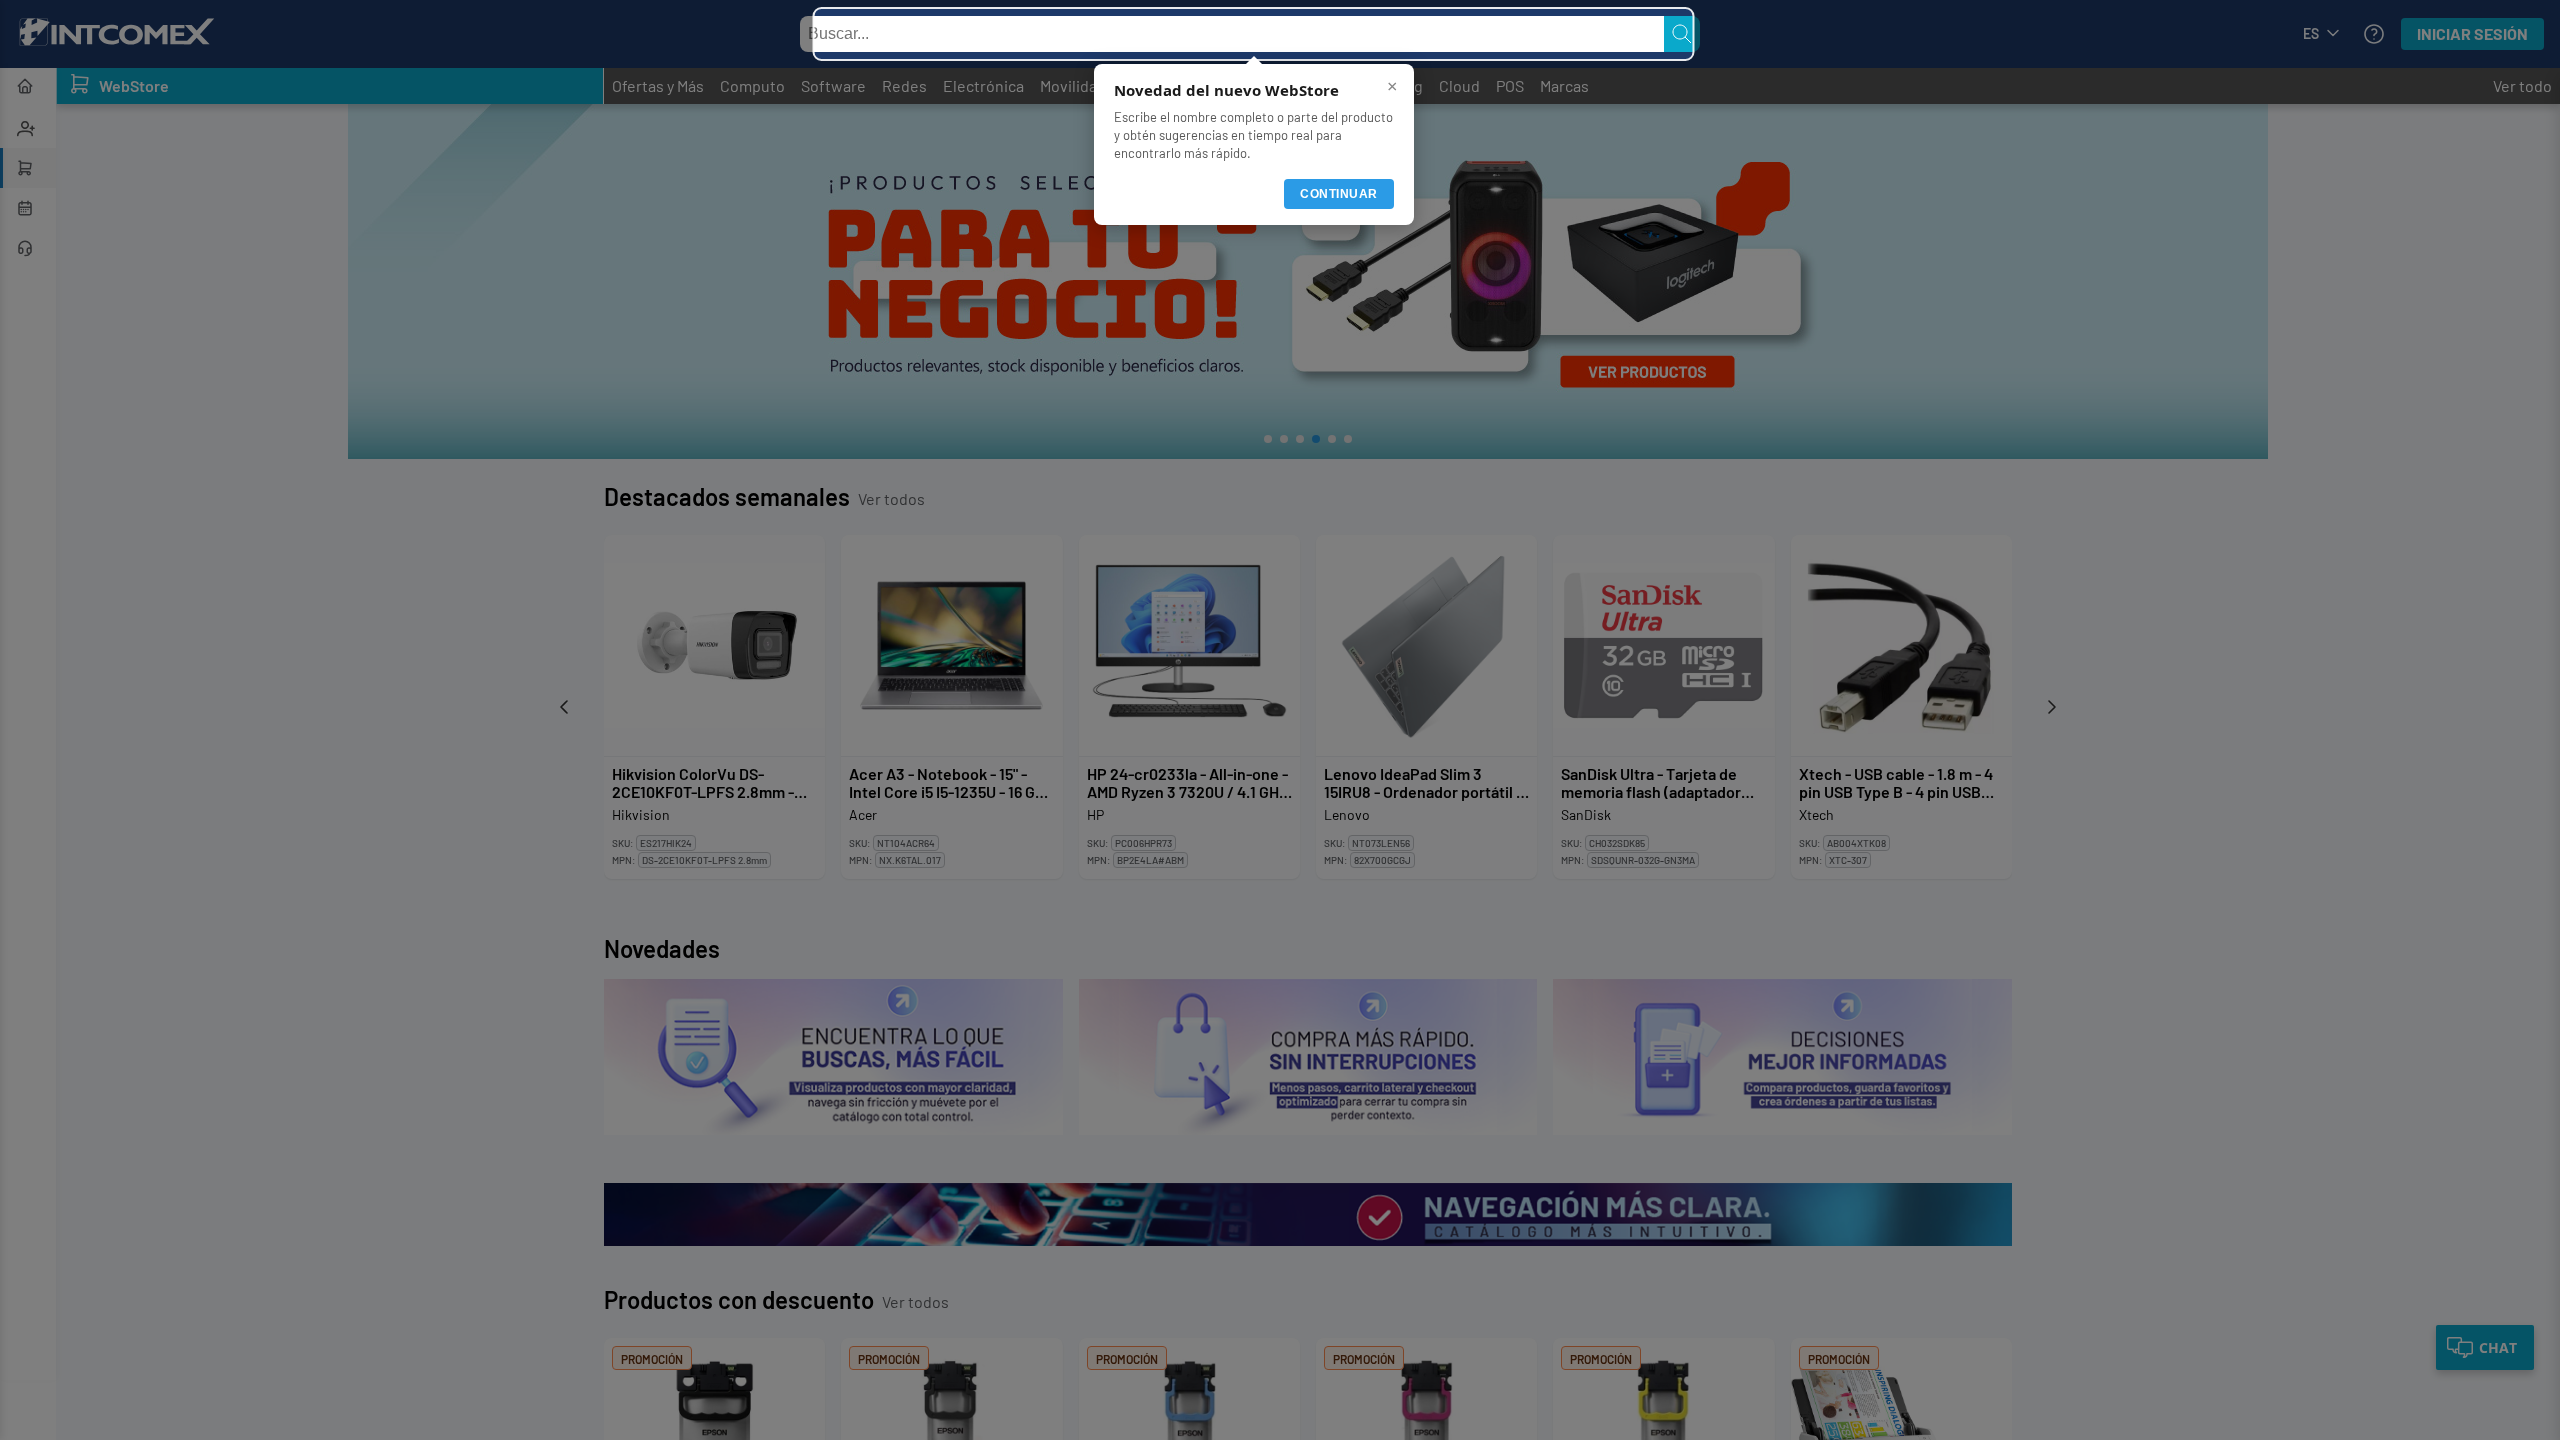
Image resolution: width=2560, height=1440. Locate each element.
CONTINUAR (1339, 194)
